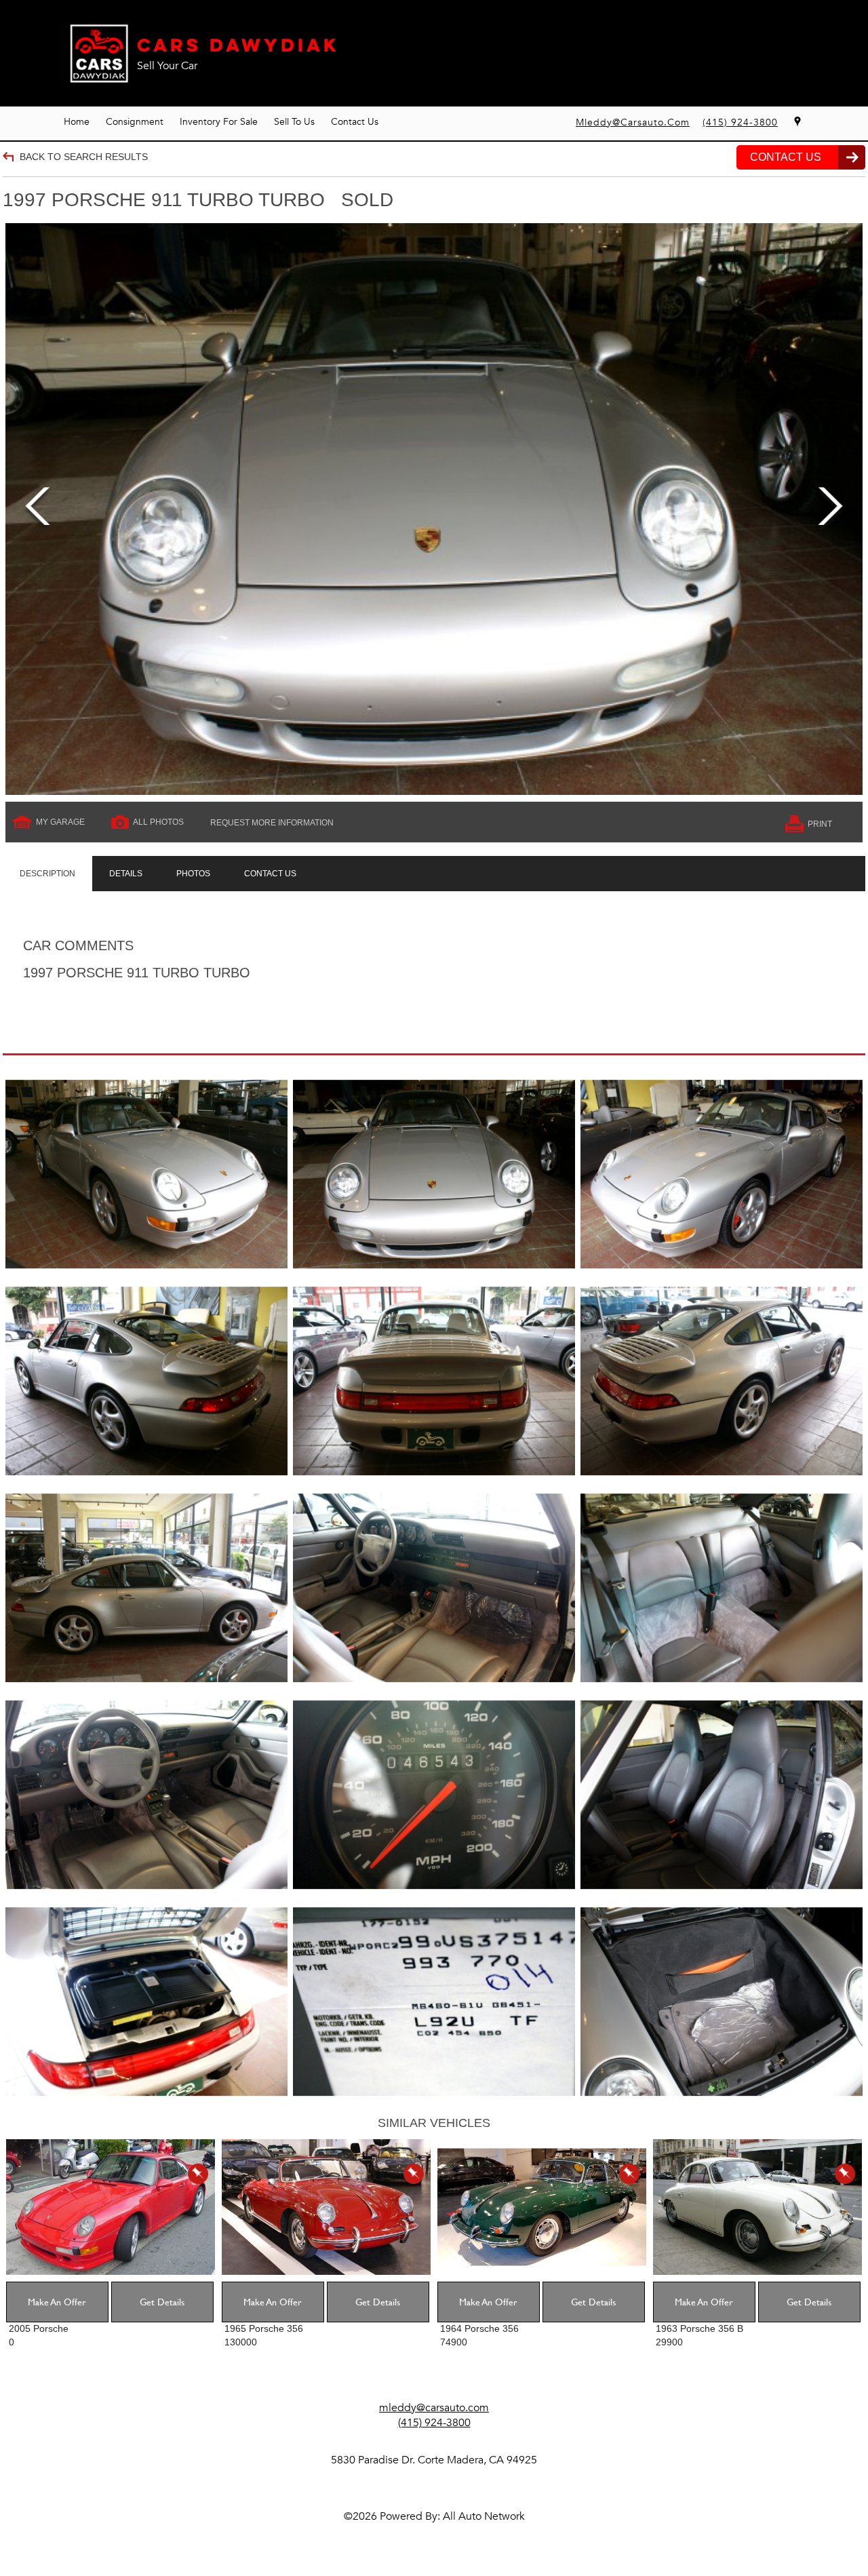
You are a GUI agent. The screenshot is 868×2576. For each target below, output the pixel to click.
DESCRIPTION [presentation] (47, 874)
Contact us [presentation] (270, 874)
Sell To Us (294, 122)
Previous (38, 509)
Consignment (135, 122)
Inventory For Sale (219, 122)
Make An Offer (57, 2302)
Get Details (162, 2302)
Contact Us (355, 122)
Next (830, 509)
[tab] (47, 874)
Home (77, 122)
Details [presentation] (126, 874)
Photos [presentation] (193, 874)
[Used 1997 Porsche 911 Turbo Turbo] (434, 509)
